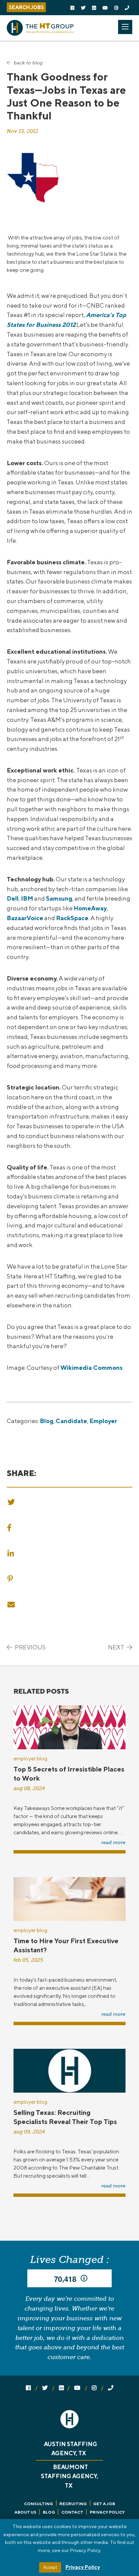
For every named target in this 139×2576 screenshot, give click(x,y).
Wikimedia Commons (91, 1368)
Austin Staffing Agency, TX (71, 2449)
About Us (25, 2512)
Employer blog (30, 1759)
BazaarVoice (25, 918)
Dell (13, 898)
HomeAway (90, 908)
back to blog (28, 63)
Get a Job (104, 2504)
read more (113, 1843)
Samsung (59, 898)
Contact (72, 2512)
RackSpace (72, 918)
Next (117, 1647)
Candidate (71, 1421)
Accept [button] (50, 2567)
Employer (103, 1421)
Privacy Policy (107, 2512)
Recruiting (73, 2504)
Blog (47, 1421)
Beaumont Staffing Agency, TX (69, 2476)
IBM (27, 898)
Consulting (38, 2504)
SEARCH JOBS (26, 7)
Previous (30, 1647)
